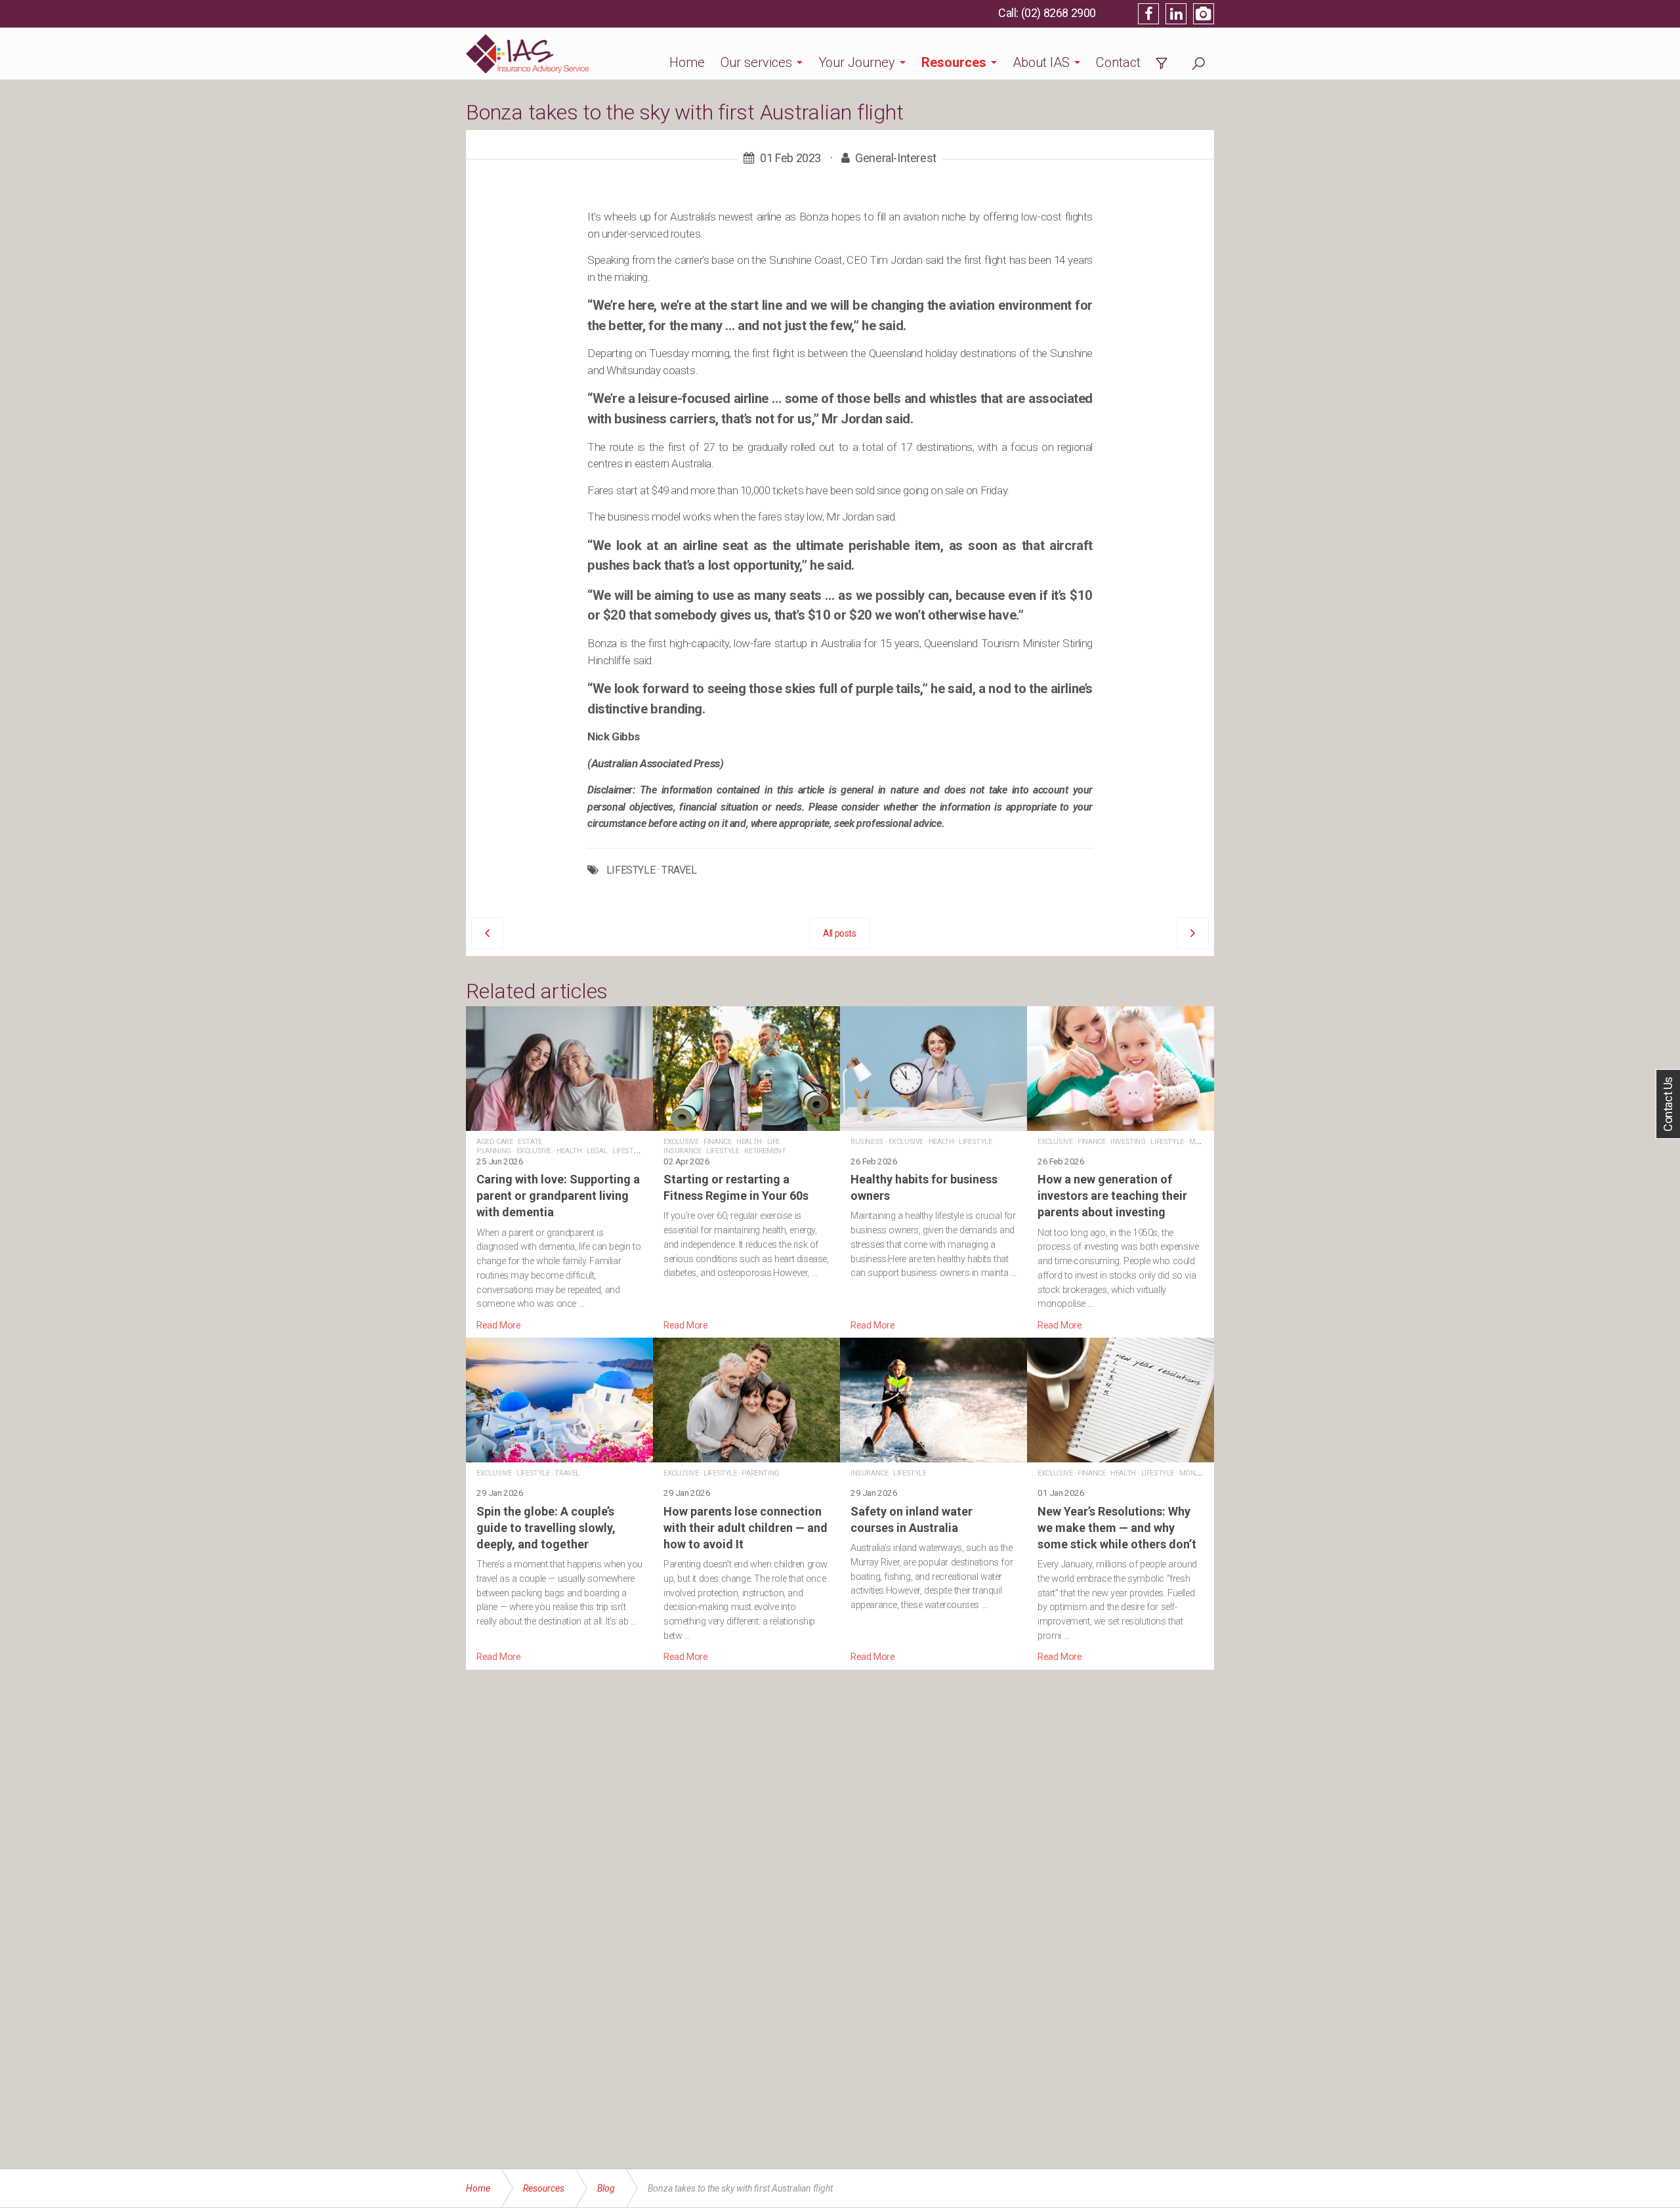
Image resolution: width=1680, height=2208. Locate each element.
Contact (1118, 62)
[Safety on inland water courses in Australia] (934, 1501)
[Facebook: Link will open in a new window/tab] (1148, 14)
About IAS (1041, 62)
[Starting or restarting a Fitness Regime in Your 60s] (746, 1170)
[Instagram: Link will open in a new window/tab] (1204, 14)
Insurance (869, 1473)
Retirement (765, 1151)
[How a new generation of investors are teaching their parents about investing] (1121, 1170)
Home (687, 62)
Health (569, 1151)
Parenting (760, 1473)
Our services (756, 62)
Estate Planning (509, 1146)
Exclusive (534, 1151)
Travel (567, 1473)
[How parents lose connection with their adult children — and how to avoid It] (746, 1501)
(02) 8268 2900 (1059, 13)
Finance (717, 1142)
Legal (597, 1151)
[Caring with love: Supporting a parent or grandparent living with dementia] (559, 1170)
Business (867, 1142)
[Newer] (1193, 933)
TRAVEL (679, 870)
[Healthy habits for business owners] (934, 1170)
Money (1201, 1142)
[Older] (487, 933)
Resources (954, 62)
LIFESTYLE (631, 870)
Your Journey (857, 62)
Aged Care (494, 1142)
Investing (1128, 1142)
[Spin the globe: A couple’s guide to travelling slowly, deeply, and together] (559, 1501)
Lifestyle (629, 1151)
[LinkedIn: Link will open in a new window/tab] (1176, 14)
